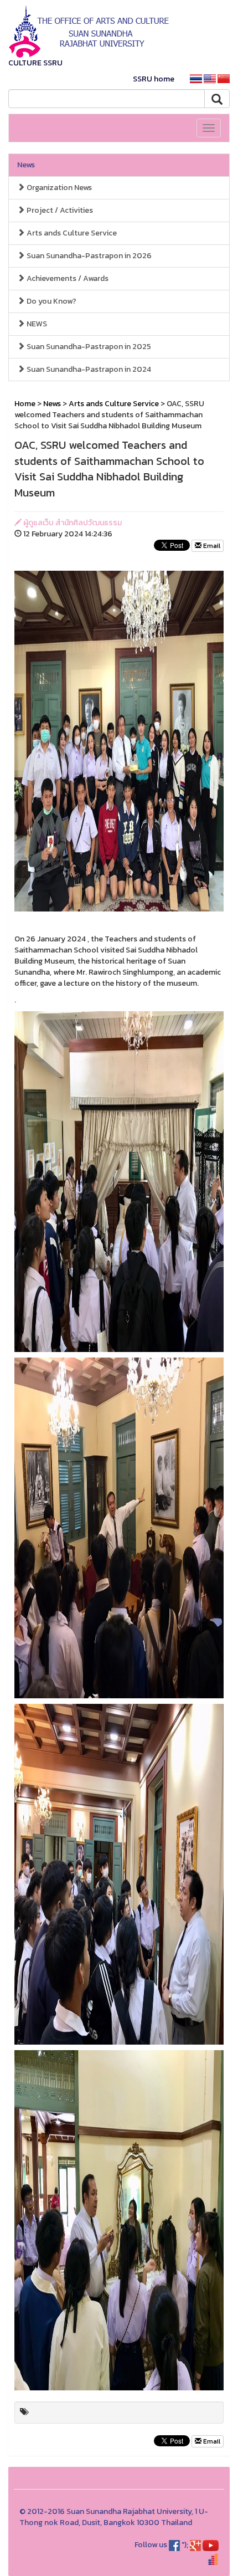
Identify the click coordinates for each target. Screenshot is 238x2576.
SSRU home (154, 79)
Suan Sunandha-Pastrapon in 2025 (88, 347)
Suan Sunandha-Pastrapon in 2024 (88, 369)
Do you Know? (51, 301)
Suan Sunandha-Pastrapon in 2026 (88, 256)
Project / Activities (59, 210)
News (26, 165)
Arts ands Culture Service (71, 233)
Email (211, 546)
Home (25, 404)
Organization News (58, 188)
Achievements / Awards (67, 278)
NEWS (36, 324)
